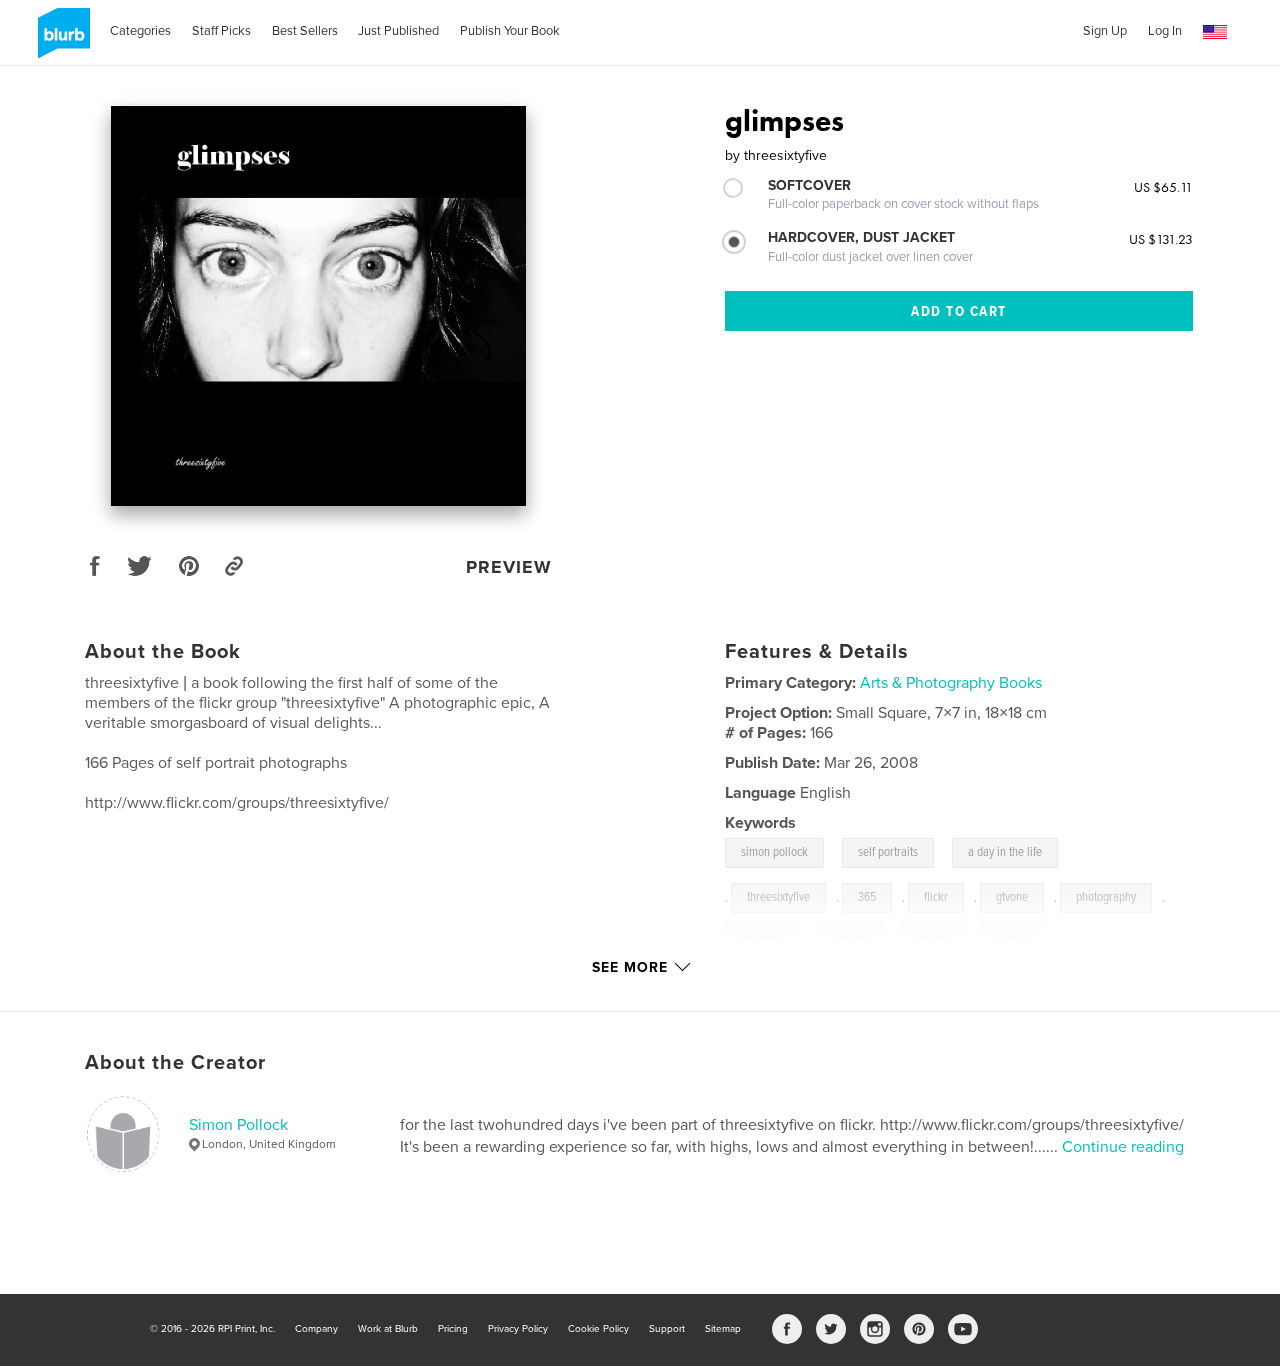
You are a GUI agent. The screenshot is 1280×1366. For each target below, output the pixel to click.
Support (667, 1329)
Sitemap (723, 1329)
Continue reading (1123, 1147)
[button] (1215, 32)
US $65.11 (1163, 187)
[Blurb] (60, 41)
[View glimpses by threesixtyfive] (319, 306)
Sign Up (1105, 31)
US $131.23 (1161, 239)
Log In (1165, 31)
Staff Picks (221, 31)
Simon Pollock (238, 1125)
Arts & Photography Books (951, 683)
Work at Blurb (388, 1329)
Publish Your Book (510, 31)
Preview (509, 567)
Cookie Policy (598, 1329)
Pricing (453, 1329)
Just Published (398, 31)
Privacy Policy (518, 1329)
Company (316, 1329)
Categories (140, 31)
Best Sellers (305, 31)
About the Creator (175, 1063)
